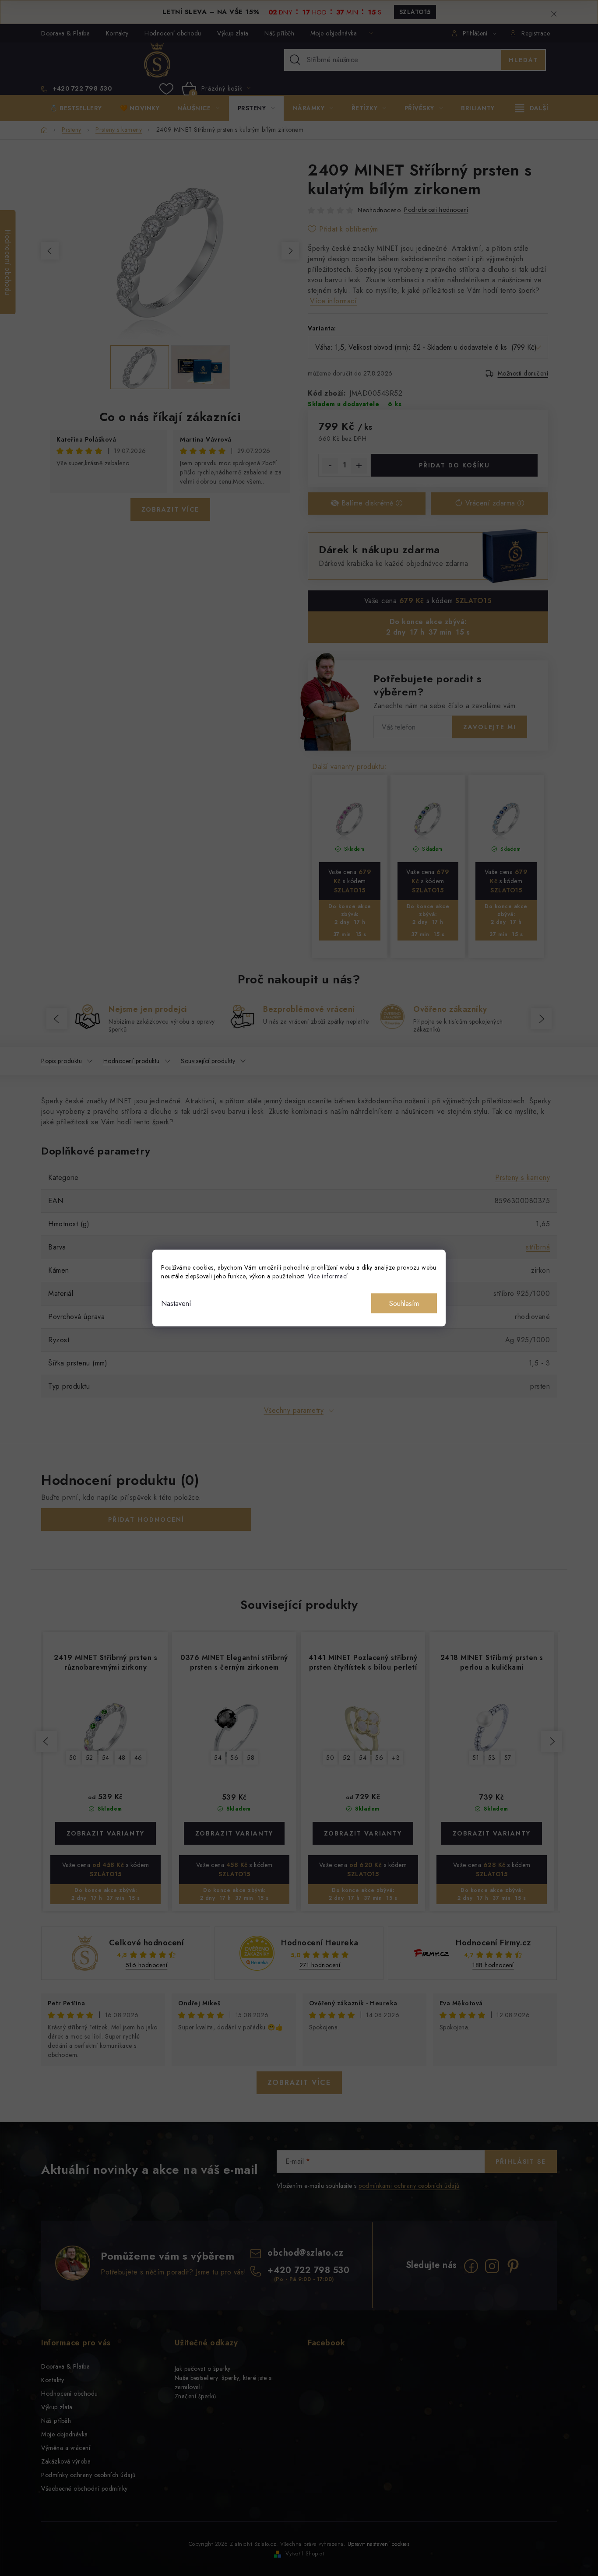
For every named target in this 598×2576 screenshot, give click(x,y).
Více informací (328, 1276)
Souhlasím (404, 1304)
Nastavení (176, 1304)
